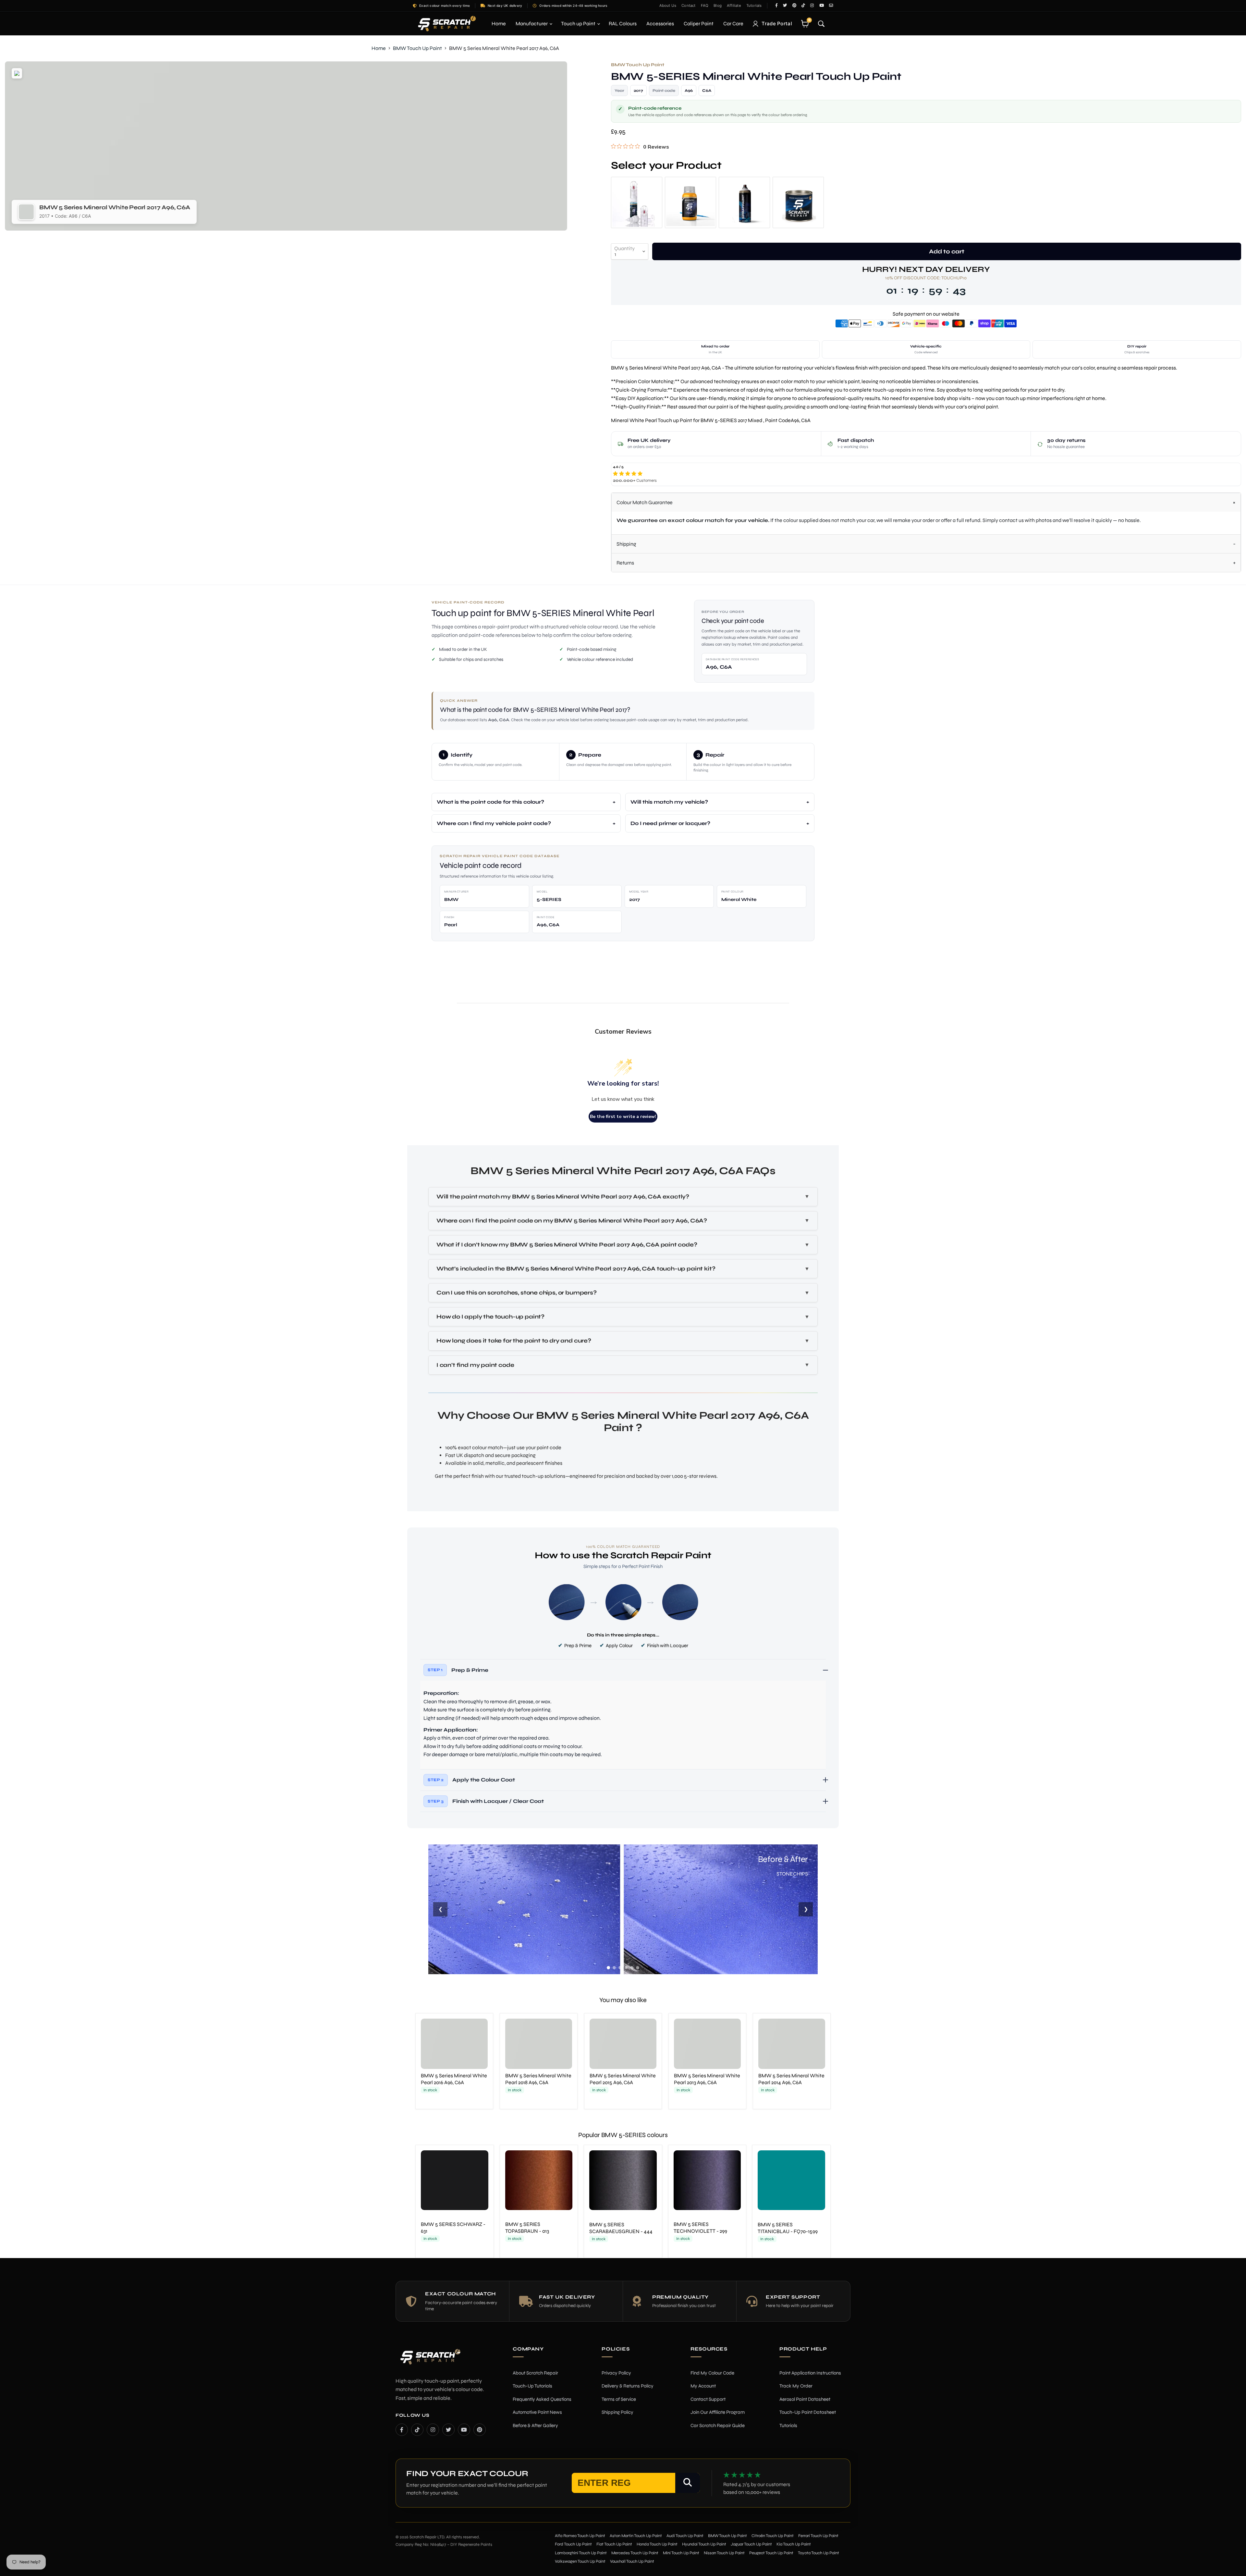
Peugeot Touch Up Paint (771, 2553)
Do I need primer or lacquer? (670, 823)
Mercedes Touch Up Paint (635, 2553)
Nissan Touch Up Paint (724, 2553)
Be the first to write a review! (623, 1117)
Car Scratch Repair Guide (718, 2425)
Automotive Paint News (537, 2412)
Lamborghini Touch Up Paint (581, 2553)
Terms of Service (619, 2399)
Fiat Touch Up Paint (614, 2544)
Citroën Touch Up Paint (773, 2535)
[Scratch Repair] (446, 24)
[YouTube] (464, 2429)
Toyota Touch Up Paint (818, 2553)
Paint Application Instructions (810, 2373)
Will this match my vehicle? (669, 802)
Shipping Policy (617, 2412)
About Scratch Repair (535, 2373)
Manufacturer (532, 24)
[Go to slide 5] (632, 1968)
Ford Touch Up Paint (573, 2544)
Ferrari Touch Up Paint (818, 2535)
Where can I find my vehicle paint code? (494, 823)
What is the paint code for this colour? (490, 802)
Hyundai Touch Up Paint (704, 2544)
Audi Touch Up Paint (685, 2535)
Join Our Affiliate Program (718, 2412)
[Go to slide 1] (608, 1968)
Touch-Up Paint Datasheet (808, 2412)
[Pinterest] (480, 2429)
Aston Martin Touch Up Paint (636, 2535)
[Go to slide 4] (626, 1968)
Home (499, 24)
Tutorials (754, 6)
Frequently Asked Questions (542, 2399)
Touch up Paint (579, 24)
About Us (668, 6)
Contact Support (708, 2399)
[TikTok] (417, 2429)
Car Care (733, 24)
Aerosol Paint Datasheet (805, 2399)
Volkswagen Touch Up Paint (580, 2561)
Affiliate (734, 6)
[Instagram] (433, 2429)
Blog (718, 6)
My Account (703, 2386)
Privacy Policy (616, 2373)
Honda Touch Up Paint (657, 2544)
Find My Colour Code (712, 2373)
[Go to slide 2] (614, 1968)
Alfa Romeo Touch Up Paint (580, 2535)
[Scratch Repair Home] (430, 2361)
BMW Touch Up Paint (417, 48)
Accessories (660, 24)
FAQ (705, 6)
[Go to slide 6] (638, 1968)
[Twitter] (448, 2429)
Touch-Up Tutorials (532, 2386)
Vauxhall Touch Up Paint (632, 2561)
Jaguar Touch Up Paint (751, 2544)
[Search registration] (688, 2483)
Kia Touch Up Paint (794, 2544)
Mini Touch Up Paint (681, 2553)
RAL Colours (623, 24)
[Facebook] (402, 2429)
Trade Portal (777, 24)
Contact (688, 6)
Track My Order (796, 2386)
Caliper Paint (699, 24)
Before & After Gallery (535, 2425)
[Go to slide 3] (620, 1968)
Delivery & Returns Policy (628, 2386)
